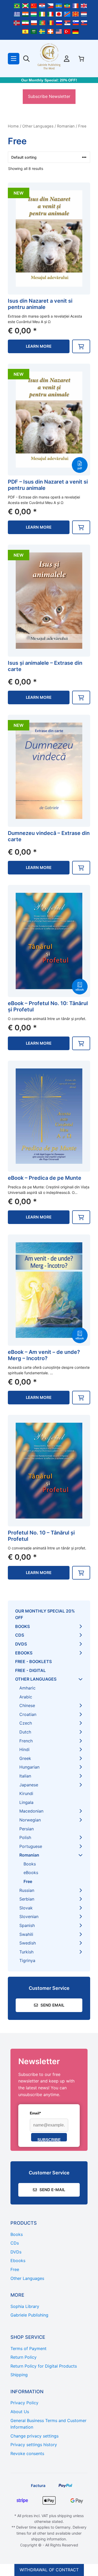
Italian (25, 1776)
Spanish (27, 1925)
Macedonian (31, 1811)
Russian (27, 1890)
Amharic (27, 1688)
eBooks (24, 1653)
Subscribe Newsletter (49, 96)
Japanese (29, 1785)
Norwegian (30, 1820)
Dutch (25, 1732)
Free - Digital (30, 1670)
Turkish (26, 1952)
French (26, 1741)
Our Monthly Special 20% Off (45, 1614)
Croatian (28, 1714)
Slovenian (29, 1916)
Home (13, 126)
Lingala (26, 1802)
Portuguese (31, 1846)
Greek (25, 1758)
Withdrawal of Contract (49, 2570)
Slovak (26, 1908)
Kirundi (26, 1793)
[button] (81, 346)
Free (28, 1881)
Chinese (27, 1705)
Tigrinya (27, 1960)
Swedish (28, 1943)
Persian (27, 1829)
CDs (20, 1635)
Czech (26, 1723)
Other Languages (38, 126)
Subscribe (49, 2139)
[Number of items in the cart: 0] (81, 59)
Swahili (26, 1934)
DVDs (21, 1644)
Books (22, 1626)
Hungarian (29, 1767)
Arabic (26, 1697)
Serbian (27, 1899)
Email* (35, 2113)
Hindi (24, 1749)
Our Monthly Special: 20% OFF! (49, 80)
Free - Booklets (33, 1661)
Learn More (39, 346)
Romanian (66, 126)
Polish (25, 1837)
